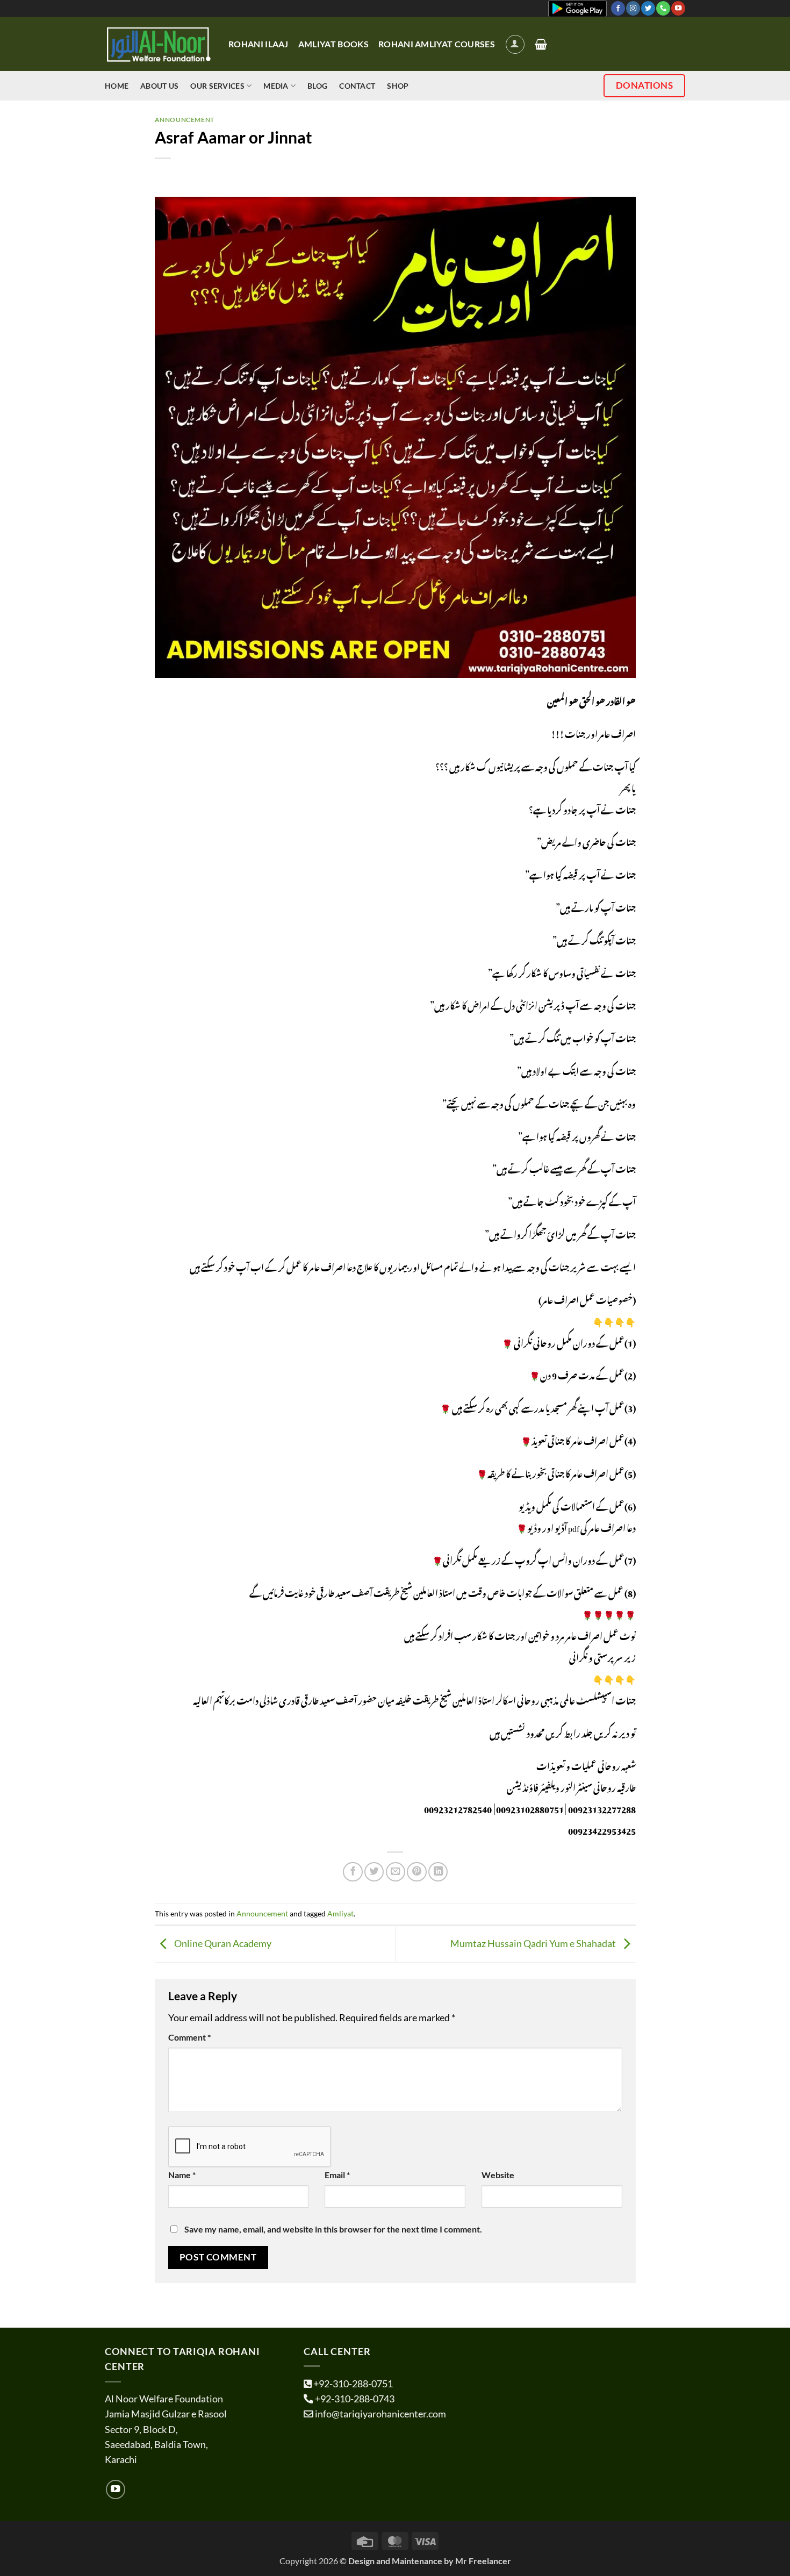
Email (337, 2175)
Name (182, 2175)
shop (398, 86)
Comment (189, 2037)
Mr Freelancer (483, 2561)
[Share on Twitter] (374, 1872)
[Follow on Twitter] (648, 8)
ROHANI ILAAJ (258, 44)
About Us (159, 86)
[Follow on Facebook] (618, 8)
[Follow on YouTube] (678, 8)
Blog (317, 86)
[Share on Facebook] (353, 1872)
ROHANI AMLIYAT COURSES (437, 44)
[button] (515, 44)
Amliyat (340, 1913)
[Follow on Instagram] (633, 8)
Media (276, 86)
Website (498, 2175)
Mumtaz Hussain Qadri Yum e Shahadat (534, 1943)
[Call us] (663, 8)
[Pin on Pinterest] (416, 1872)
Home (117, 86)
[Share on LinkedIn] (438, 1872)
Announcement (185, 120)
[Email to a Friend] (396, 1872)
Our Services (217, 86)
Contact (357, 86)
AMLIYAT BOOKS (333, 44)
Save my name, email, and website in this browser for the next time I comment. (333, 2229)
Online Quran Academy (222, 1943)
